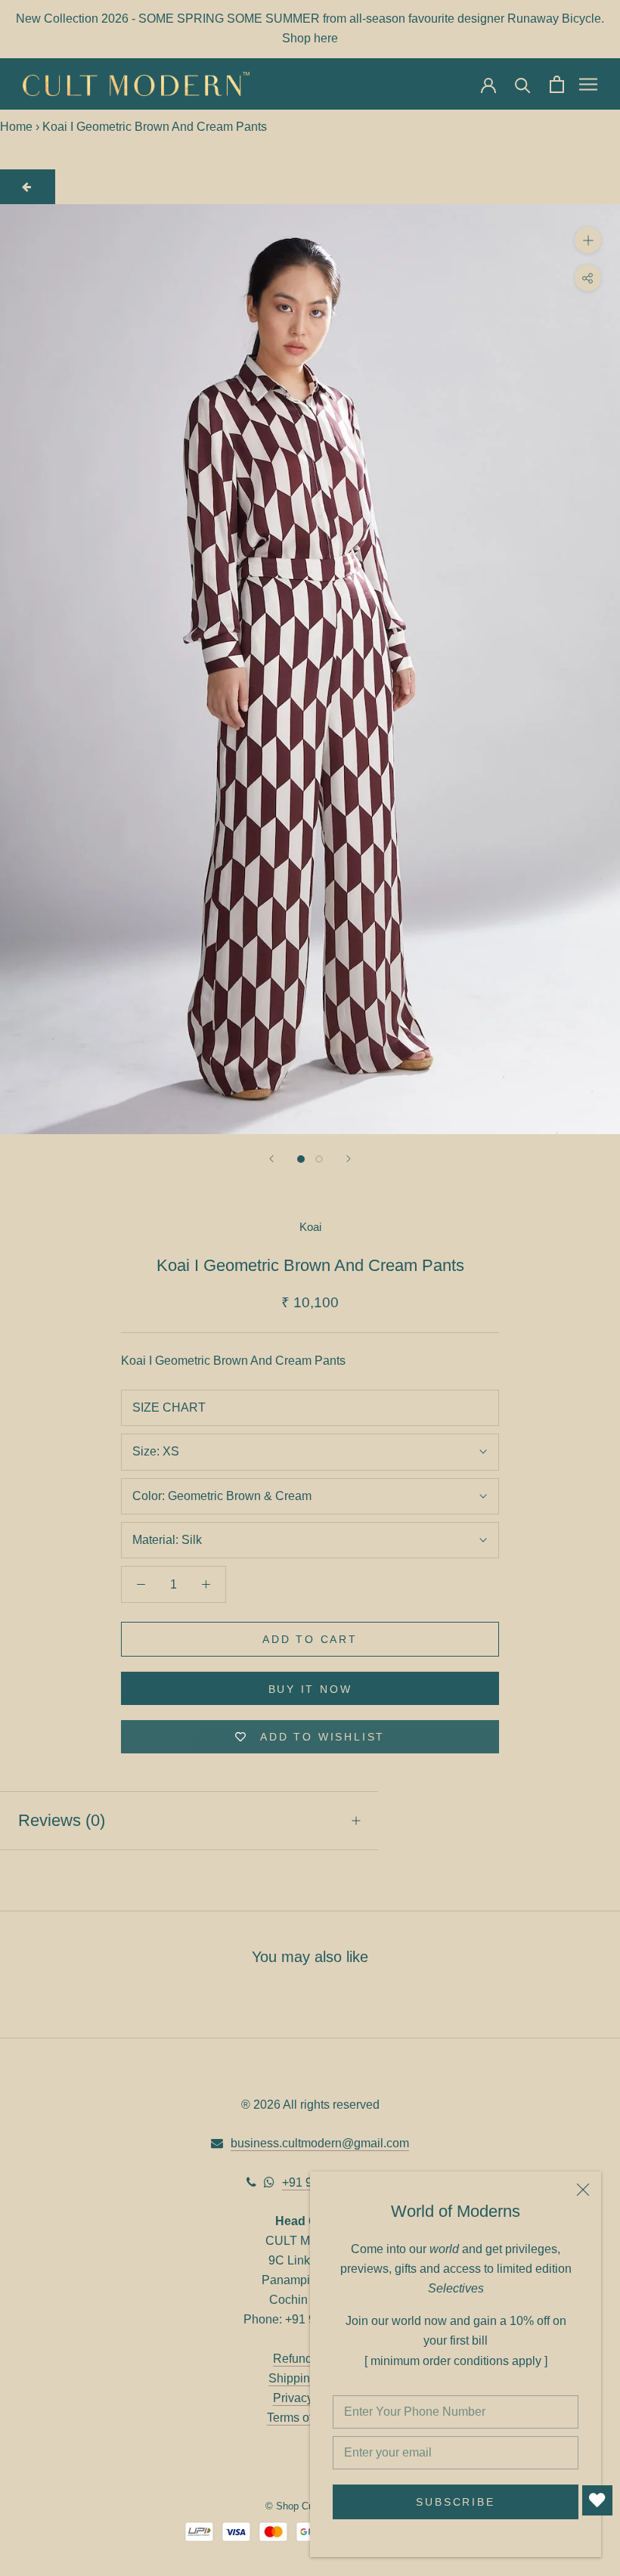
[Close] (583, 2190)
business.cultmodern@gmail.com (320, 2143)
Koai (310, 1227)
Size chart (169, 1407)
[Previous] (271, 1159)
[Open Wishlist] (597, 2500)
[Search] (523, 84)
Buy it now (310, 1689)
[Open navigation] (588, 84)
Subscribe (455, 2502)
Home (16, 127)
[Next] (349, 1159)
